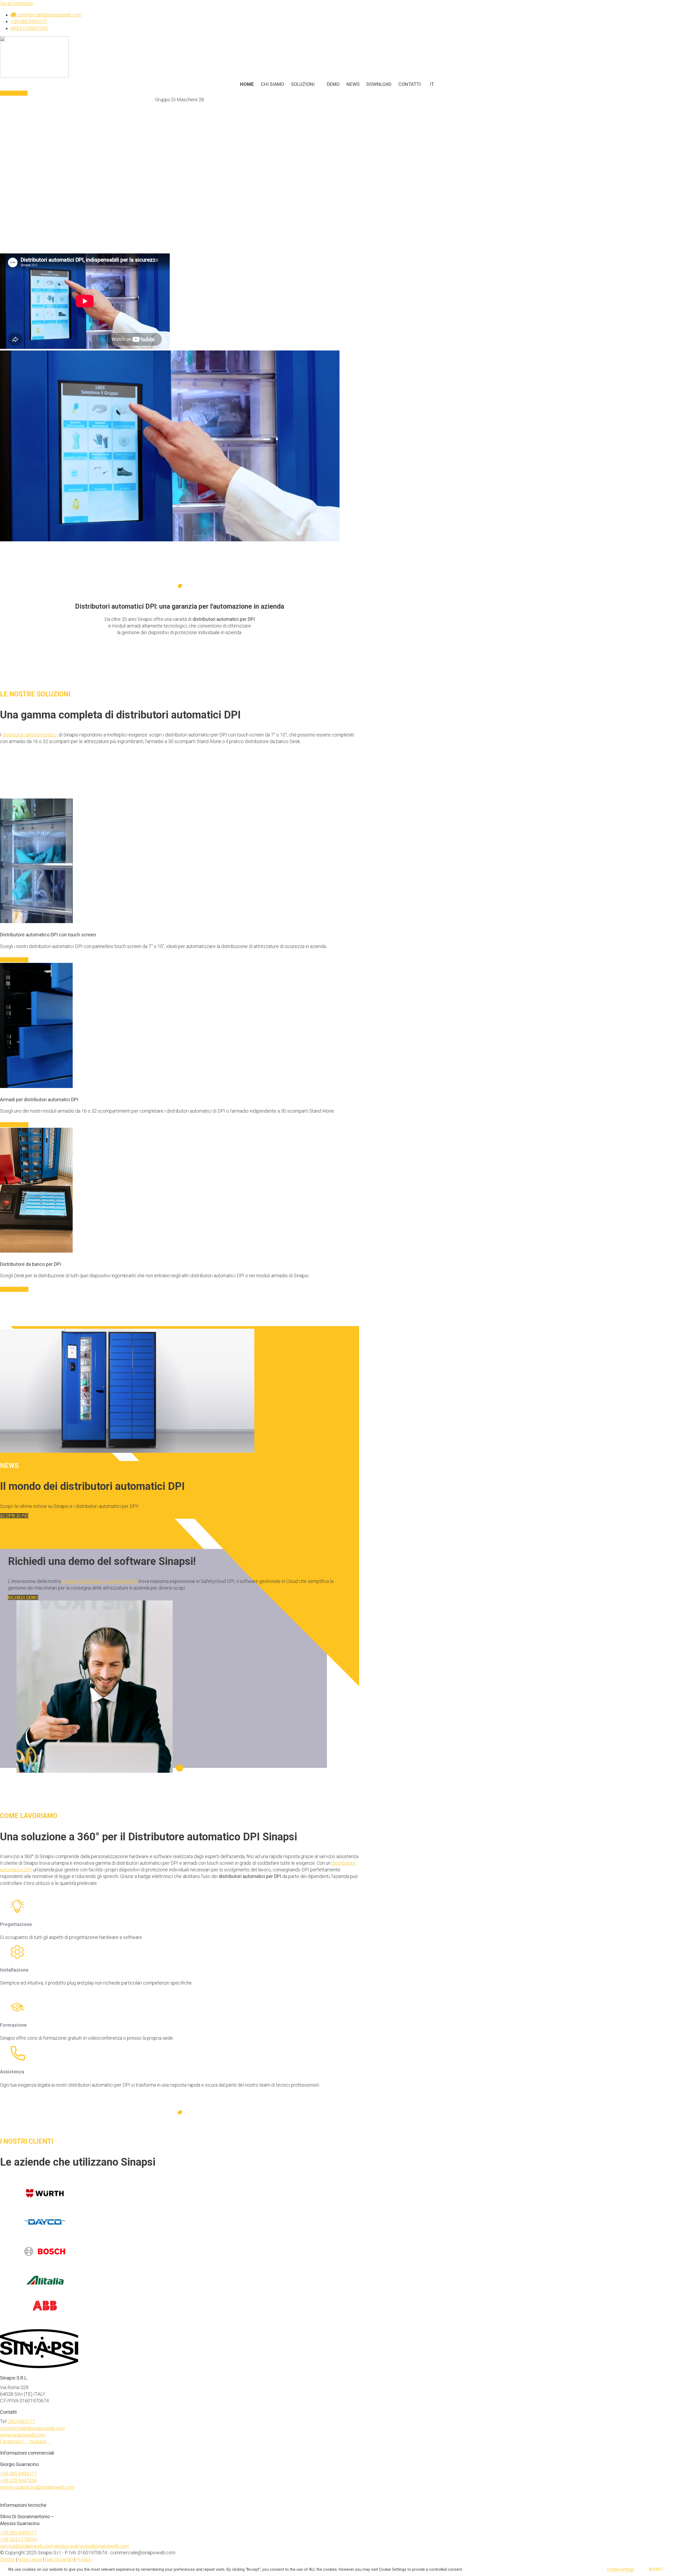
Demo (333, 84)
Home (247, 84)
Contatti (410, 84)
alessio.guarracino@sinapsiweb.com (92, 2546)
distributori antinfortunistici (30, 735)
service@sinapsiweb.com (27, 2546)
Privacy (84, 2559)
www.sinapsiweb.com (23, 2435)
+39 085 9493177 (18, 2474)
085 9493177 (21, 2421)
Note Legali (30, 2559)
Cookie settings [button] (621, 2569)
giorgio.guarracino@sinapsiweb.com (37, 2487)
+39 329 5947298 (18, 2480)
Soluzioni (303, 84)
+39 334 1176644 (18, 2539)
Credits (7, 2559)
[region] (180, 336)
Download (379, 84)
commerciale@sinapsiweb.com (32, 2428)
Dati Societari (59, 2559)
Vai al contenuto (16, 3)
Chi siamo (272, 84)
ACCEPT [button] (656, 2569)
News (353, 84)
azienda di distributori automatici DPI (100, 1581)
